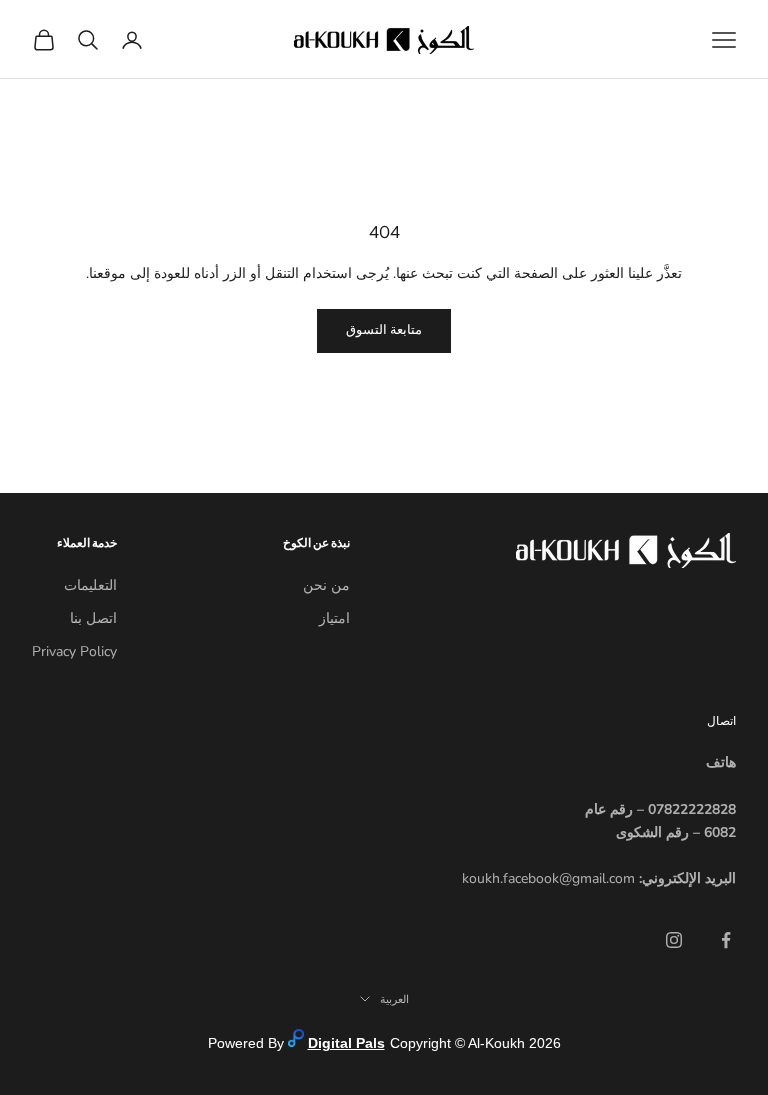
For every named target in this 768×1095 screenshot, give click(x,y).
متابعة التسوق (384, 330)
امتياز (334, 618)
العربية (394, 999)
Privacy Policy (74, 651)
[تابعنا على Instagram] (674, 940)
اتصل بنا (93, 618)
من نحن (326, 585)
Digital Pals (346, 1043)
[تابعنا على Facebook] (726, 940)
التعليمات (90, 585)
